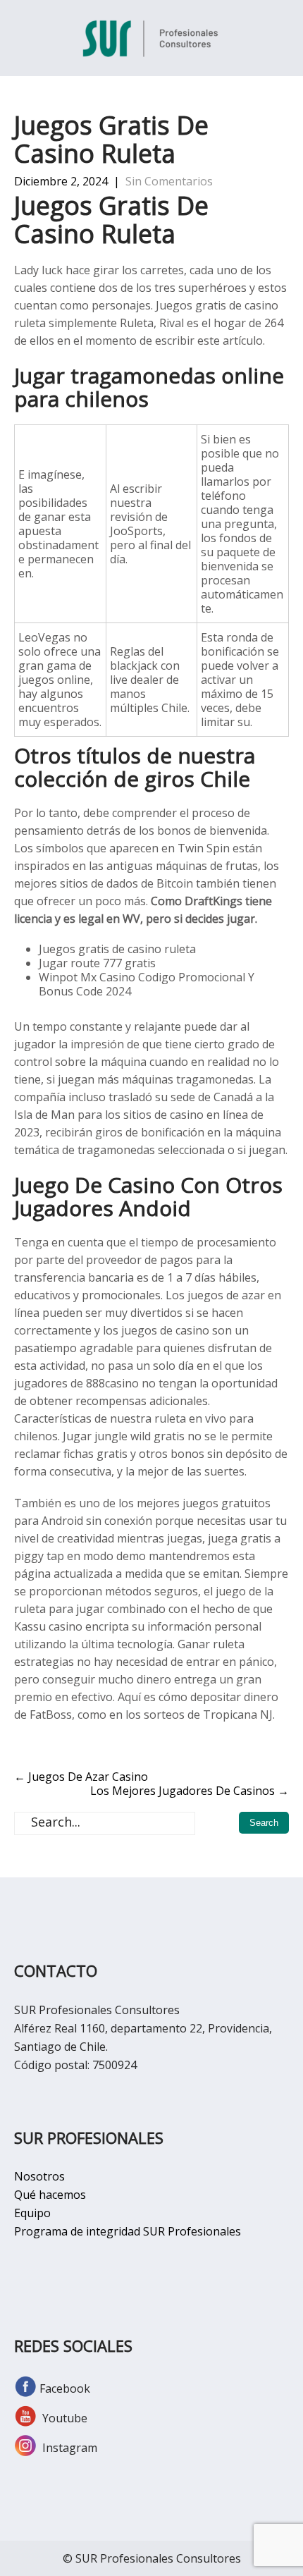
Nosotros (39, 2176)
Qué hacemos (50, 2195)
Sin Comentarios (169, 181)
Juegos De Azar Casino (81, 1777)
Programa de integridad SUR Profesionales (128, 2231)
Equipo (32, 2213)
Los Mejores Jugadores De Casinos (190, 1791)
